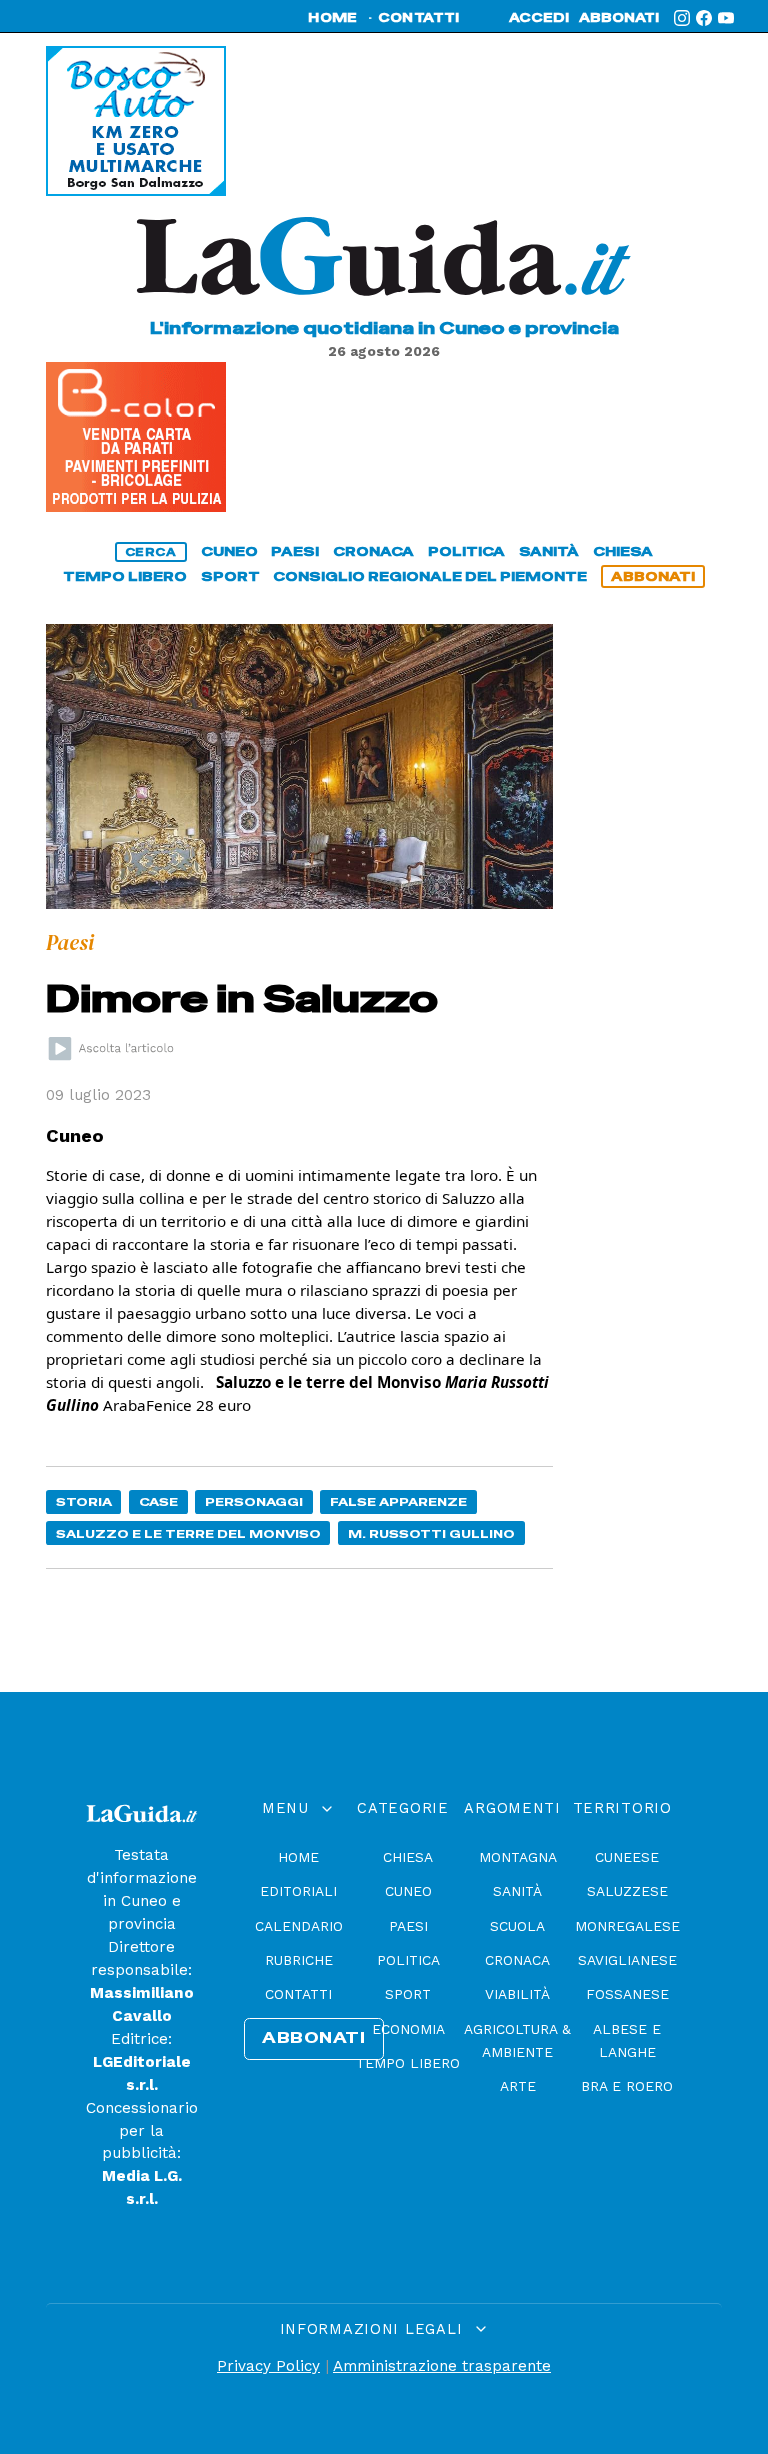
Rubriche (299, 1960)
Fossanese (627, 1994)
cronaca (373, 551)
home (332, 18)
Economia (408, 2029)
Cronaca (517, 1960)
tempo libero (125, 576)
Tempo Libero (408, 2063)
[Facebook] (704, 18)
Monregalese (627, 1926)
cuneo (229, 551)
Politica (408, 1960)
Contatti (298, 1994)
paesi (295, 551)
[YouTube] (726, 18)
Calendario (299, 1926)
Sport (408, 1994)
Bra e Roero (627, 2086)
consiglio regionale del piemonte (430, 576)
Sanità (517, 1891)
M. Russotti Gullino (431, 1533)
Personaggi (254, 1501)
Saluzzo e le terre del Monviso (188, 1533)
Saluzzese (627, 1891)
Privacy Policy (268, 2366)
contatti (419, 18)
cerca (151, 552)
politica (466, 551)
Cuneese (627, 1857)
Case (158, 1501)
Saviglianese (627, 1960)
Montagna (518, 1857)
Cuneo (408, 1891)
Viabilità (517, 1994)
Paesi (408, 1926)
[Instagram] (682, 18)
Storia (84, 1501)
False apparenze (398, 1501)
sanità (549, 551)
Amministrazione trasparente (442, 2366)
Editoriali (298, 1891)
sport (230, 576)
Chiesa (408, 1857)
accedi (539, 18)
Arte (518, 2086)
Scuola (517, 1926)
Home (298, 1857)
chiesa (623, 551)
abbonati (619, 18)
